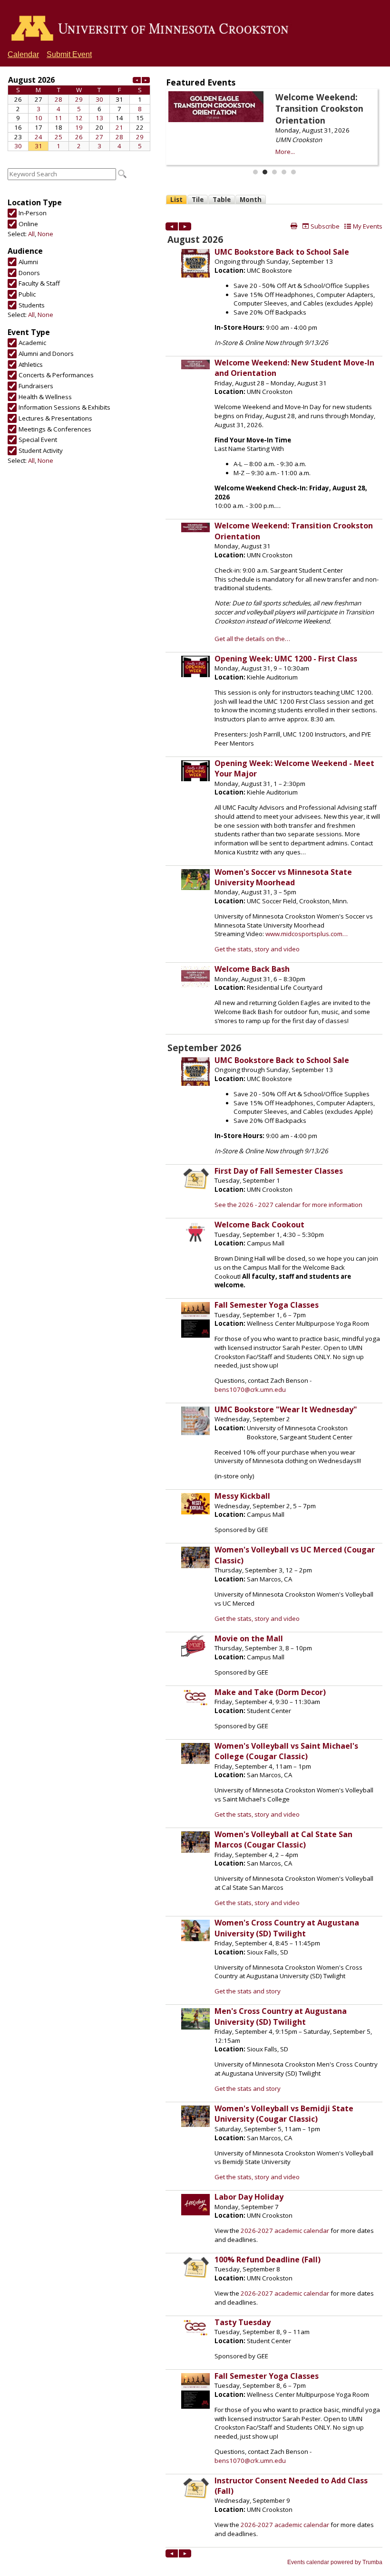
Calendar (23, 54)
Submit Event (69, 54)
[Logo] (153, 29)
